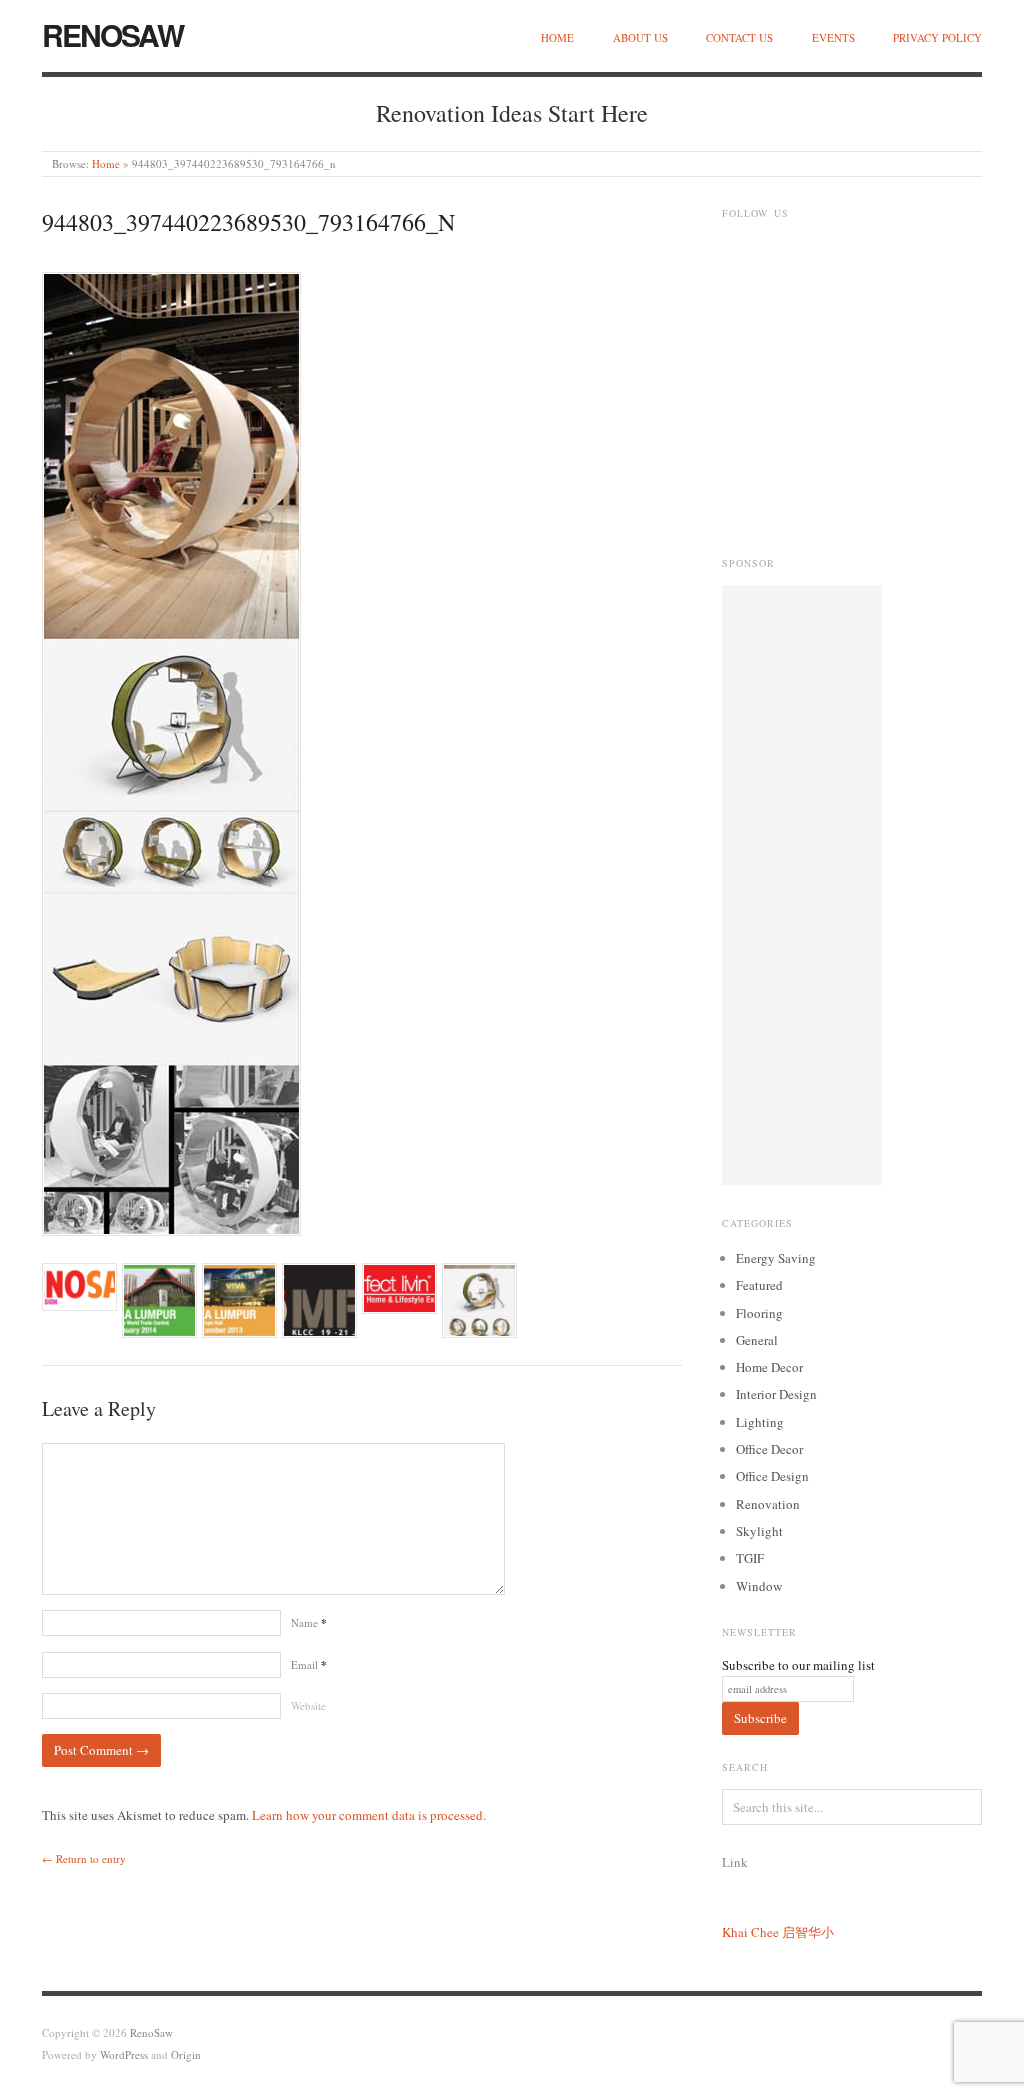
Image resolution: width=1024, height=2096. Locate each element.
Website (308, 1705)
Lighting (760, 1422)
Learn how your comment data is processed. (369, 1815)
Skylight (759, 1531)
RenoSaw (112, 34)
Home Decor (769, 1367)
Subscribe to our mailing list (798, 1665)
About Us (640, 37)
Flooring (759, 1313)
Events (833, 37)
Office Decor (769, 1449)
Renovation (768, 1504)
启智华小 (808, 1932)
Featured (759, 1285)
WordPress (124, 2054)
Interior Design (776, 1394)
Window (759, 1586)
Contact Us (739, 37)
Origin (186, 2054)
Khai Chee (750, 1932)
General (757, 1340)
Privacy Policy (937, 37)
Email (309, 1664)
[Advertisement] (802, 885)
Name (309, 1622)
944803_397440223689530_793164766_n (248, 222)
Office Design (772, 1476)
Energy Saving (776, 1258)
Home (557, 37)
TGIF (750, 1558)
